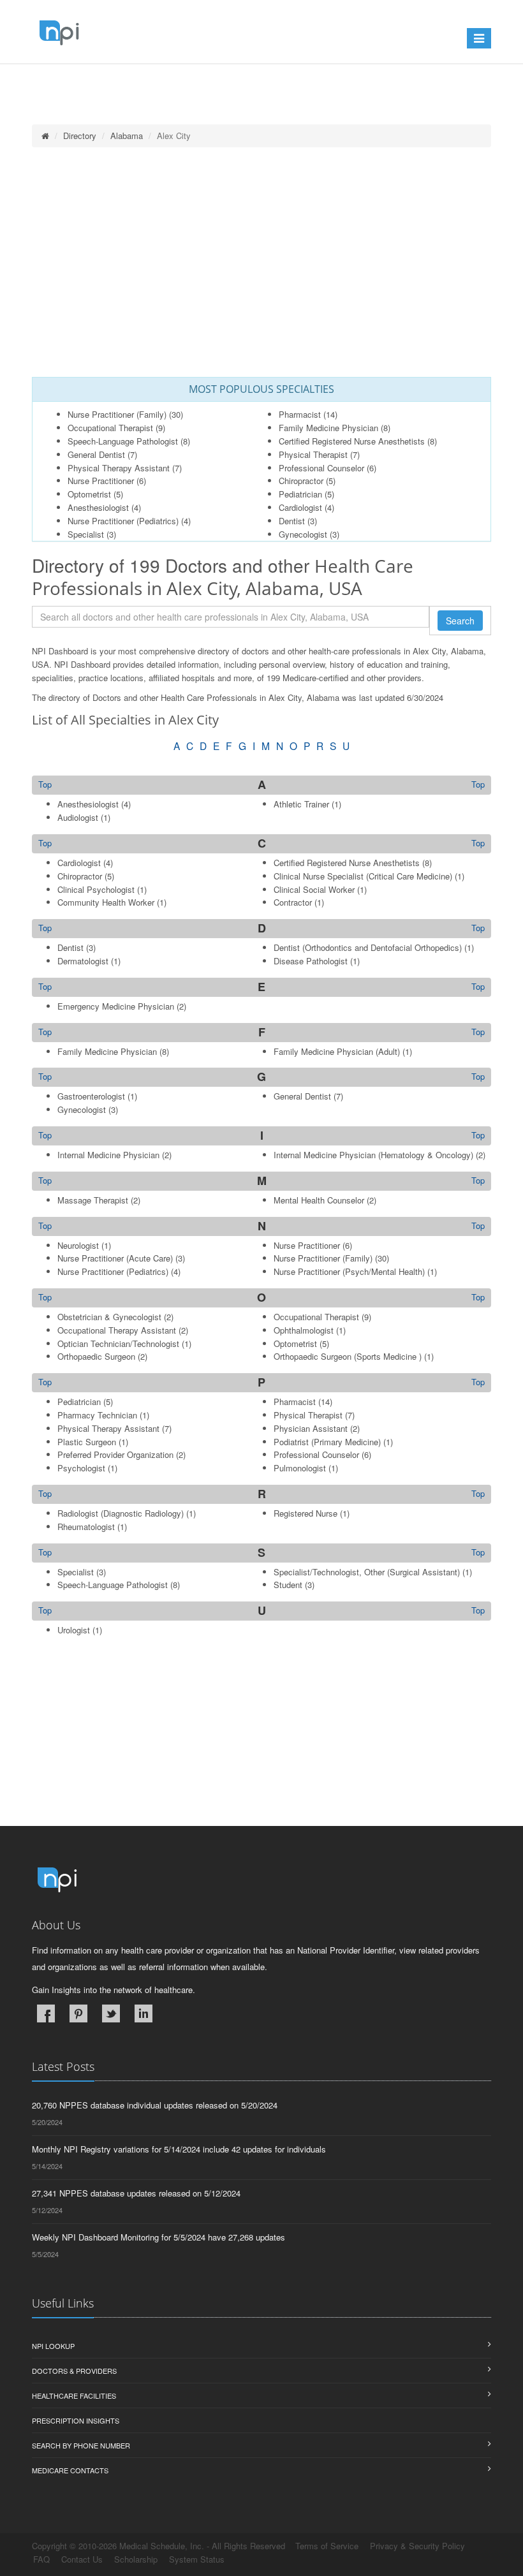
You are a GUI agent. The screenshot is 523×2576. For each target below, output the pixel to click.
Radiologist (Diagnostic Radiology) (121, 1513)
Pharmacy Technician (97, 1415)
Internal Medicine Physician (108, 1155)
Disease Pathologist (311, 961)
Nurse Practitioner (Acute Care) (115, 1258)
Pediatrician (300, 494)
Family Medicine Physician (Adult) (337, 1051)
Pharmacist (300, 414)
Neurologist (78, 1245)
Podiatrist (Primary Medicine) (327, 1442)
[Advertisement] (261, 262)
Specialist (86, 534)
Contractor (293, 902)
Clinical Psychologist (96, 889)
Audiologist (78, 817)
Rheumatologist (86, 1527)
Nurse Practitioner (101, 481)
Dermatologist (83, 961)
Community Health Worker (106, 902)
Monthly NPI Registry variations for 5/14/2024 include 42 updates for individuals (179, 2149)
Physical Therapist (313, 454)
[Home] (45, 136)
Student (288, 1585)
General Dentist (96, 454)
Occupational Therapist (110, 428)
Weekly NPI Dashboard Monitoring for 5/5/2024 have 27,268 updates (158, 2237)
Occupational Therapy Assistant (117, 1330)
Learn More (275, 81)
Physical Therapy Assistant (119, 468)
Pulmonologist (300, 1468)
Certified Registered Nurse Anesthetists (352, 441)
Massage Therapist (93, 1200)
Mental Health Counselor (319, 1200)
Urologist (74, 1630)
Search (460, 621)
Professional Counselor (321, 468)
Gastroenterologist (91, 1096)
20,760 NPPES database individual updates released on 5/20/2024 (155, 2105)
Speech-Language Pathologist (123, 441)
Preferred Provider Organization (115, 1454)
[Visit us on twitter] (111, 2013)
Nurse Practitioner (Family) (117, 414)
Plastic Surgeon (87, 1442)
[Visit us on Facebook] (46, 2013)
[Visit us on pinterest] (78, 2013)
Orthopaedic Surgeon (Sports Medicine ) (348, 1356)
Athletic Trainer (301, 804)
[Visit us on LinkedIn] (144, 2013)
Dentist (292, 521)
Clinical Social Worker (314, 889)
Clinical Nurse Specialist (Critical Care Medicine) (363, 876)
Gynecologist (303, 534)
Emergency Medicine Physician (116, 1006)
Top (478, 784)
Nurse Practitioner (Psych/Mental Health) (349, 1271)
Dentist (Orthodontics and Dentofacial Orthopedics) (368, 947)
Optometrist (89, 494)
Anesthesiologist (98, 507)
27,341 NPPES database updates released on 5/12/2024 (136, 2193)
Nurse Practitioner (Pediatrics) (123, 521)
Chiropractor (301, 481)
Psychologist (81, 1468)
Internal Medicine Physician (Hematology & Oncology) (373, 1155)
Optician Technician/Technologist (118, 1343)
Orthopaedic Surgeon (96, 1356)
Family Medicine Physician (328, 428)
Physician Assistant (311, 1428)
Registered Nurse (306, 1513)
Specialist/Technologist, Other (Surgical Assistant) (367, 1572)
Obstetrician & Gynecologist (109, 1317)
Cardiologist (300, 507)
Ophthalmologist (304, 1330)
